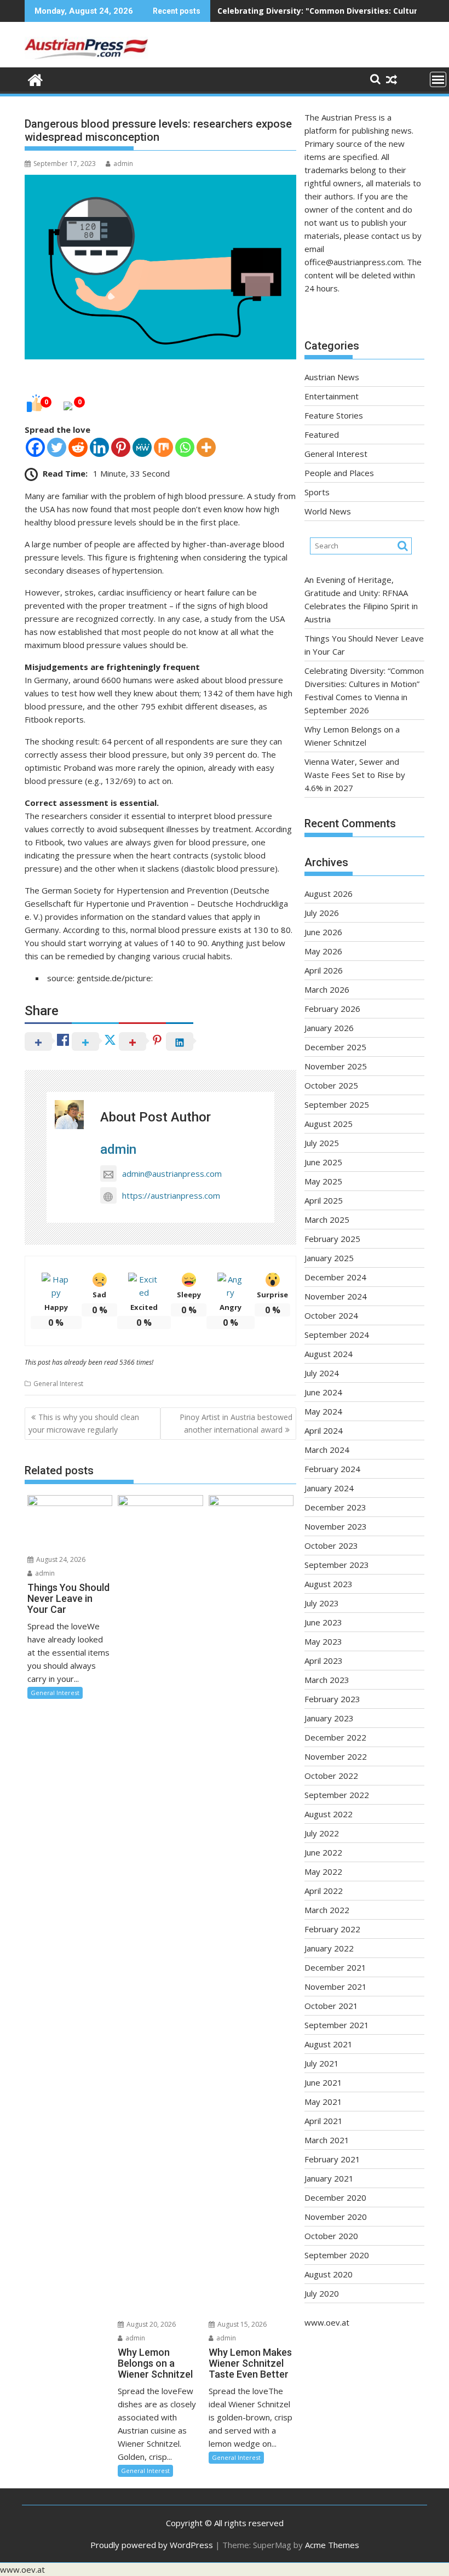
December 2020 (335, 2197)
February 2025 (332, 1239)
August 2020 (329, 2274)
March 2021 (327, 2140)
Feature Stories (334, 415)
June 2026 (323, 932)
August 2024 (329, 1354)
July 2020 (322, 2293)
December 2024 (335, 1277)
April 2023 (324, 1661)
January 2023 (329, 1718)
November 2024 (336, 1296)
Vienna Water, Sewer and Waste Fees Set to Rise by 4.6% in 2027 (355, 775)
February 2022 (332, 1929)
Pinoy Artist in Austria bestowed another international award (236, 1423)
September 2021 (337, 2025)
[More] (206, 447)
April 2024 (324, 1430)
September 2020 (337, 2255)
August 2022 (329, 1814)
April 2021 (324, 2121)
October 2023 (331, 1545)
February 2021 (332, 2159)
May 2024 (323, 1411)
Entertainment (332, 396)
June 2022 (323, 1852)
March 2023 (327, 1680)
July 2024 (322, 1373)
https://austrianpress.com (171, 1195)
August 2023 (329, 1584)
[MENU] (438, 79)
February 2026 (332, 1009)
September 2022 (337, 1795)
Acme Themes (332, 2545)
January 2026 (329, 1028)
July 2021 (322, 2063)
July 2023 (322, 1603)
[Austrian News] (35, 79)
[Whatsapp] (185, 447)
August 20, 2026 (150, 2324)
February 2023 (332, 1699)
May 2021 (323, 2102)
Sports (317, 492)
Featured (322, 434)
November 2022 (336, 1756)
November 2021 (336, 1987)
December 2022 (335, 1737)
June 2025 (323, 1162)
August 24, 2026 (60, 1559)
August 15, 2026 (241, 2324)
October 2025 (331, 1085)
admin (123, 164)
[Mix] (163, 447)
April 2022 (324, 1891)
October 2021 (331, 2006)
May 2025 (323, 1181)
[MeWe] (142, 447)
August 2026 (329, 894)
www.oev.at (327, 2322)
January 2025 (329, 1258)
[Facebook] (35, 447)
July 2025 (322, 1143)
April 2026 (324, 970)
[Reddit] (78, 447)
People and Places (339, 473)
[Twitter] (57, 447)
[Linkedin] (99, 447)
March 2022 (327, 1910)
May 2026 (323, 951)
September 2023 (337, 1565)
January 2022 (329, 1948)
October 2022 (331, 1776)
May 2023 (323, 1641)
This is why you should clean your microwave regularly (84, 1423)
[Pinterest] (121, 447)
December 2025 (335, 1047)
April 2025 (324, 1200)
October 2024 (331, 1315)
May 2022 (323, 1871)
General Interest (58, 1384)
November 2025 (336, 1066)
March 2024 (327, 1450)
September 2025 (337, 1104)
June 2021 (323, 2082)
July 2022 (322, 1833)
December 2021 (335, 1967)
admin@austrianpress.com (172, 1173)
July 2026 (322, 913)
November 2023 (336, 1526)
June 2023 (323, 1622)
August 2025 (329, 1124)
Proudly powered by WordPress (152, 2545)
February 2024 (332, 1469)
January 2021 (329, 2178)
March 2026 (327, 989)
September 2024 (337, 1335)
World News (328, 511)
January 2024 (329, 1488)
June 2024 (323, 1392)
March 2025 (327, 1220)
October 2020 (331, 2236)
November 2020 (336, 2217)
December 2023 (335, 1507)
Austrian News (332, 377)
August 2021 (329, 2044)
